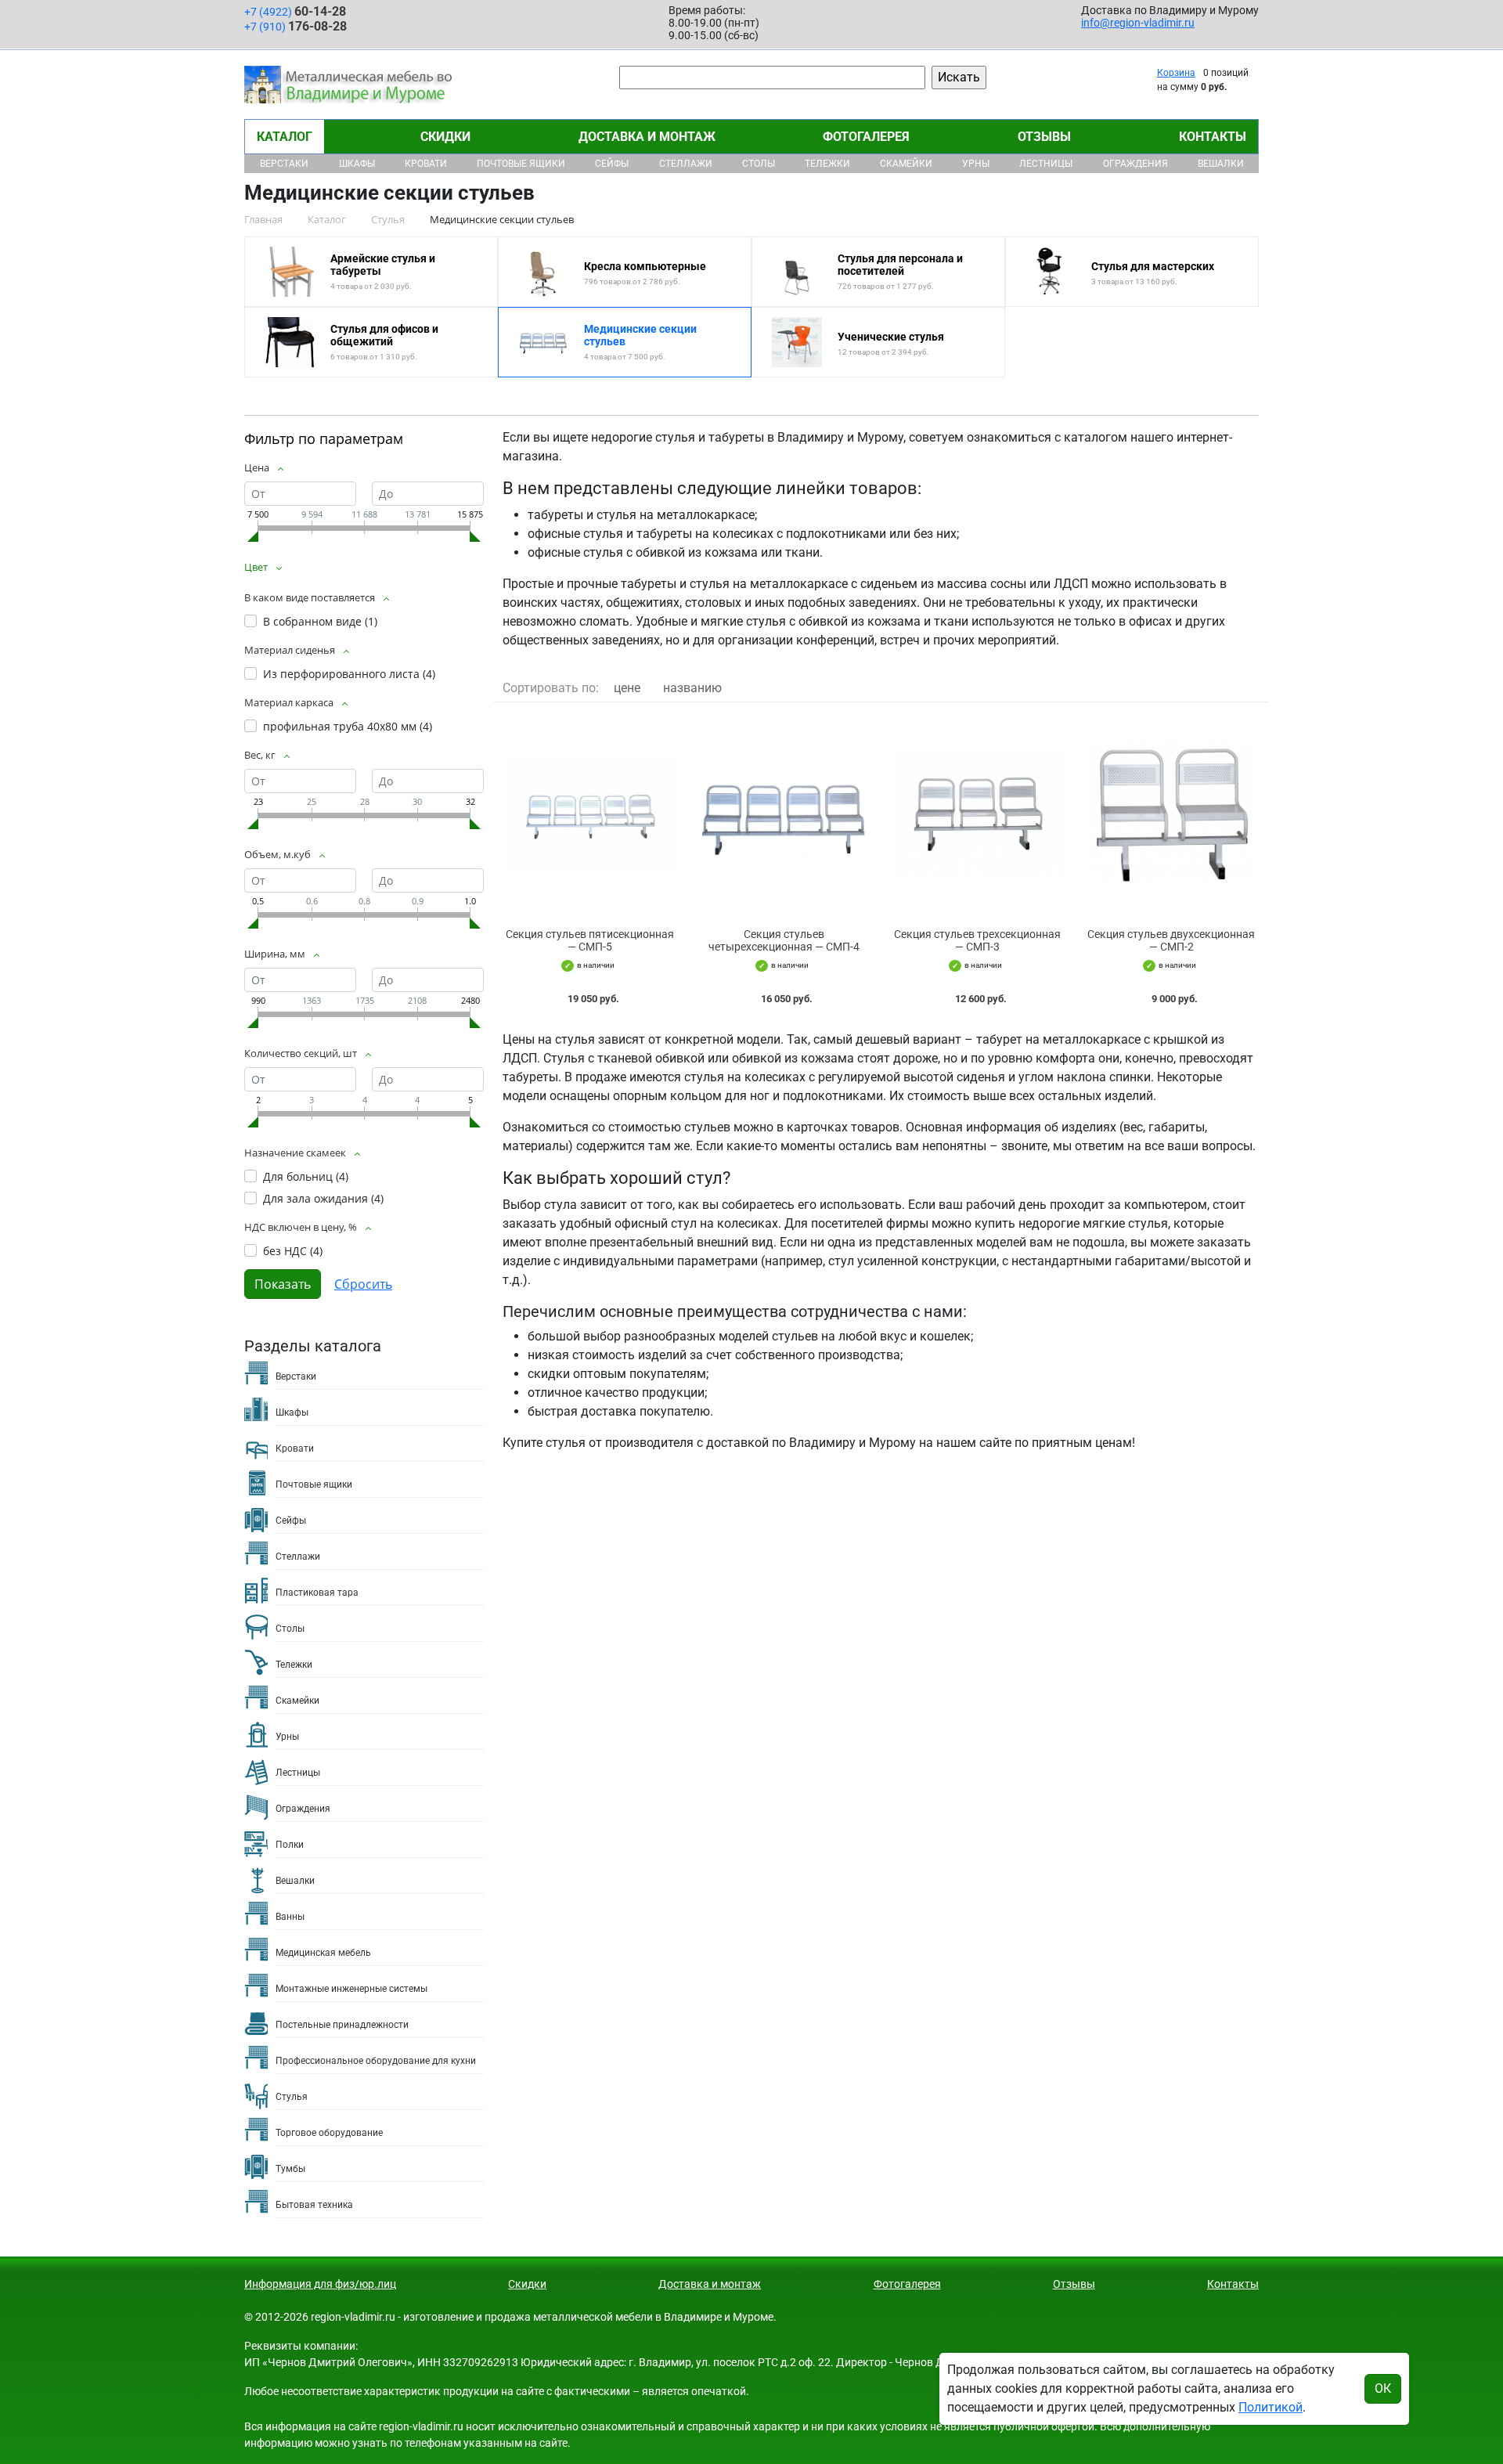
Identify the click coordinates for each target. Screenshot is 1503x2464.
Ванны (290, 1917)
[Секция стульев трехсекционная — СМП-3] (978, 815)
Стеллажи (686, 164)
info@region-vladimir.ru (1138, 23)
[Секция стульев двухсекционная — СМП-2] (1172, 815)
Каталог (285, 137)
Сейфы (612, 164)
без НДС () (293, 1251)
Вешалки (1221, 164)
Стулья (292, 2097)
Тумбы (290, 2169)
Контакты (1213, 137)
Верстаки (284, 164)
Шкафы (357, 164)
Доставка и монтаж (647, 137)
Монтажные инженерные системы (351, 1989)
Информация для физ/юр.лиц (320, 2284)
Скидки (445, 137)
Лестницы (1046, 164)
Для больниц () (306, 1176)
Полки (290, 1845)
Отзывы (1044, 137)
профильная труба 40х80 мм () (348, 726)
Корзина (1176, 73)
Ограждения (1135, 164)
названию (692, 688)
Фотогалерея (866, 137)
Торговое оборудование (329, 2133)
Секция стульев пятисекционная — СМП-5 (590, 941)
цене (627, 688)
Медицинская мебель (323, 1953)
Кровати (426, 164)
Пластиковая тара (317, 1593)
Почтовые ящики (521, 164)
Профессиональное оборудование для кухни (376, 2061)
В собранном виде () (320, 621)
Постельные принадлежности (342, 2025)
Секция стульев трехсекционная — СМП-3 (977, 941)
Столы (759, 164)
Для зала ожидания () (323, 1198)
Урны (976, 164)
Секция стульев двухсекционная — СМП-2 (1171, 941)
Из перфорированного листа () (349, 674)
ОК (1383, 2388)
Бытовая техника (314, 2205)
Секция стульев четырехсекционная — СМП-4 (784, 941)
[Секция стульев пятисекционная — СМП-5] (590, 815)
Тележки (827, 164)
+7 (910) (296, 26)
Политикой (1271, 2407)
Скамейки (906, 164)
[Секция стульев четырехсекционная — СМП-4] (784, 815)
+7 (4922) (295, 11)
